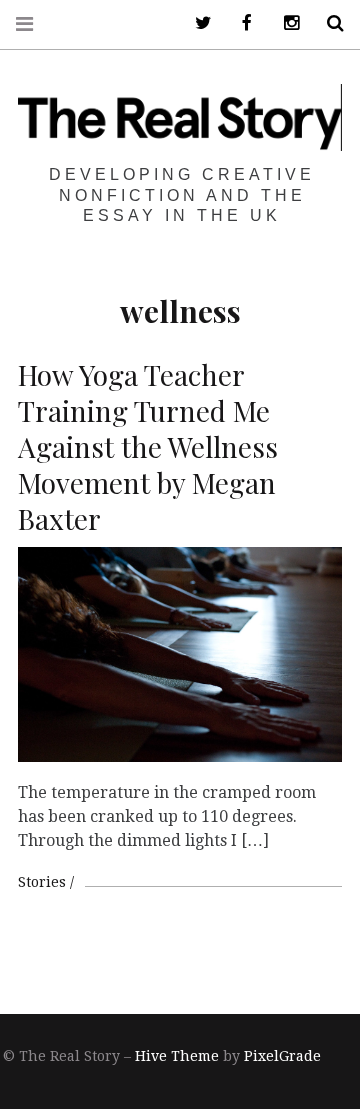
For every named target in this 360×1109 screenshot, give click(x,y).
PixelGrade (282, 1056)
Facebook (240, 23)
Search (328, 23)
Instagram (284, 23)
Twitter (196, 23)
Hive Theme (177, 1056)
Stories (42, 882)
